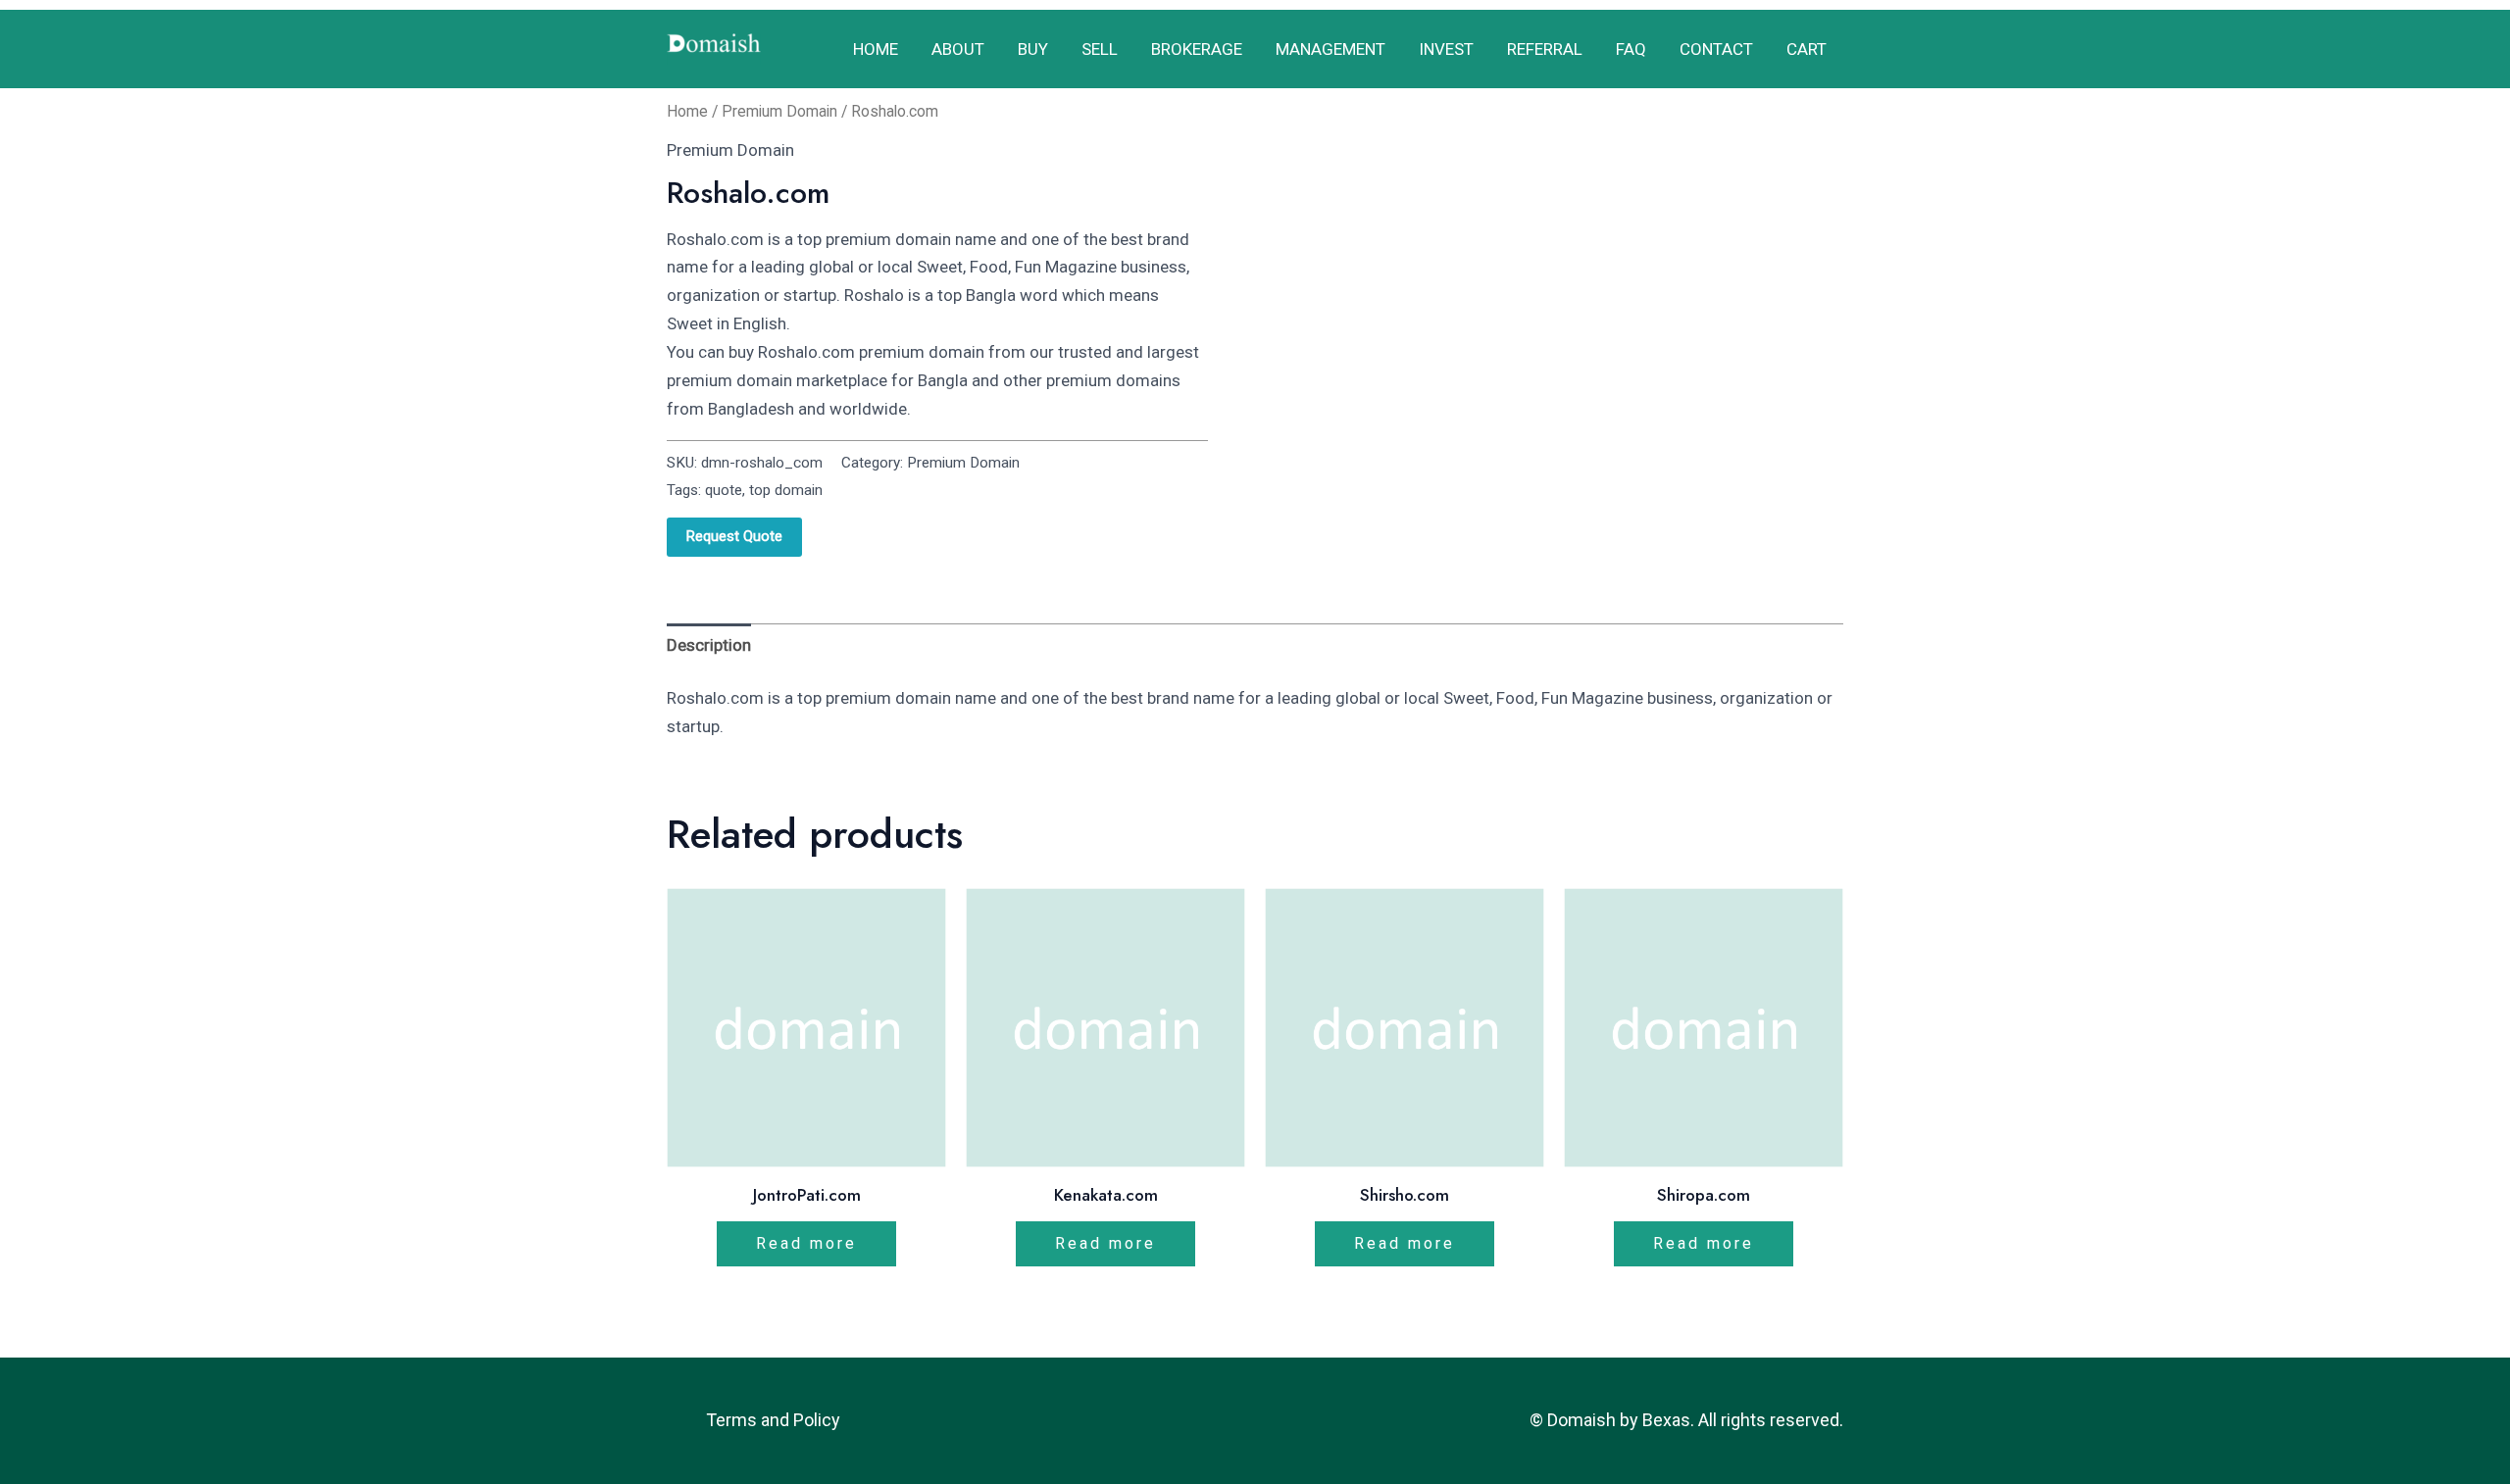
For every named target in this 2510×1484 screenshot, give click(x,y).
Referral (1545, 49)
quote (724, 490)
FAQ (1631, 49)
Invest (1446, 49)
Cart (1807, 49)
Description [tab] (709, 645)
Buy (1033, 49)
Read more (806, 1243)
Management (1330, 49)
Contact (1716, 49)
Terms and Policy (773, 1420)
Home (876, 49)
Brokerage (1197, 49)
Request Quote (734, 536)
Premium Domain (779, 111)
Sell (1100, 49)
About (958, 49)
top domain (786, 490)
